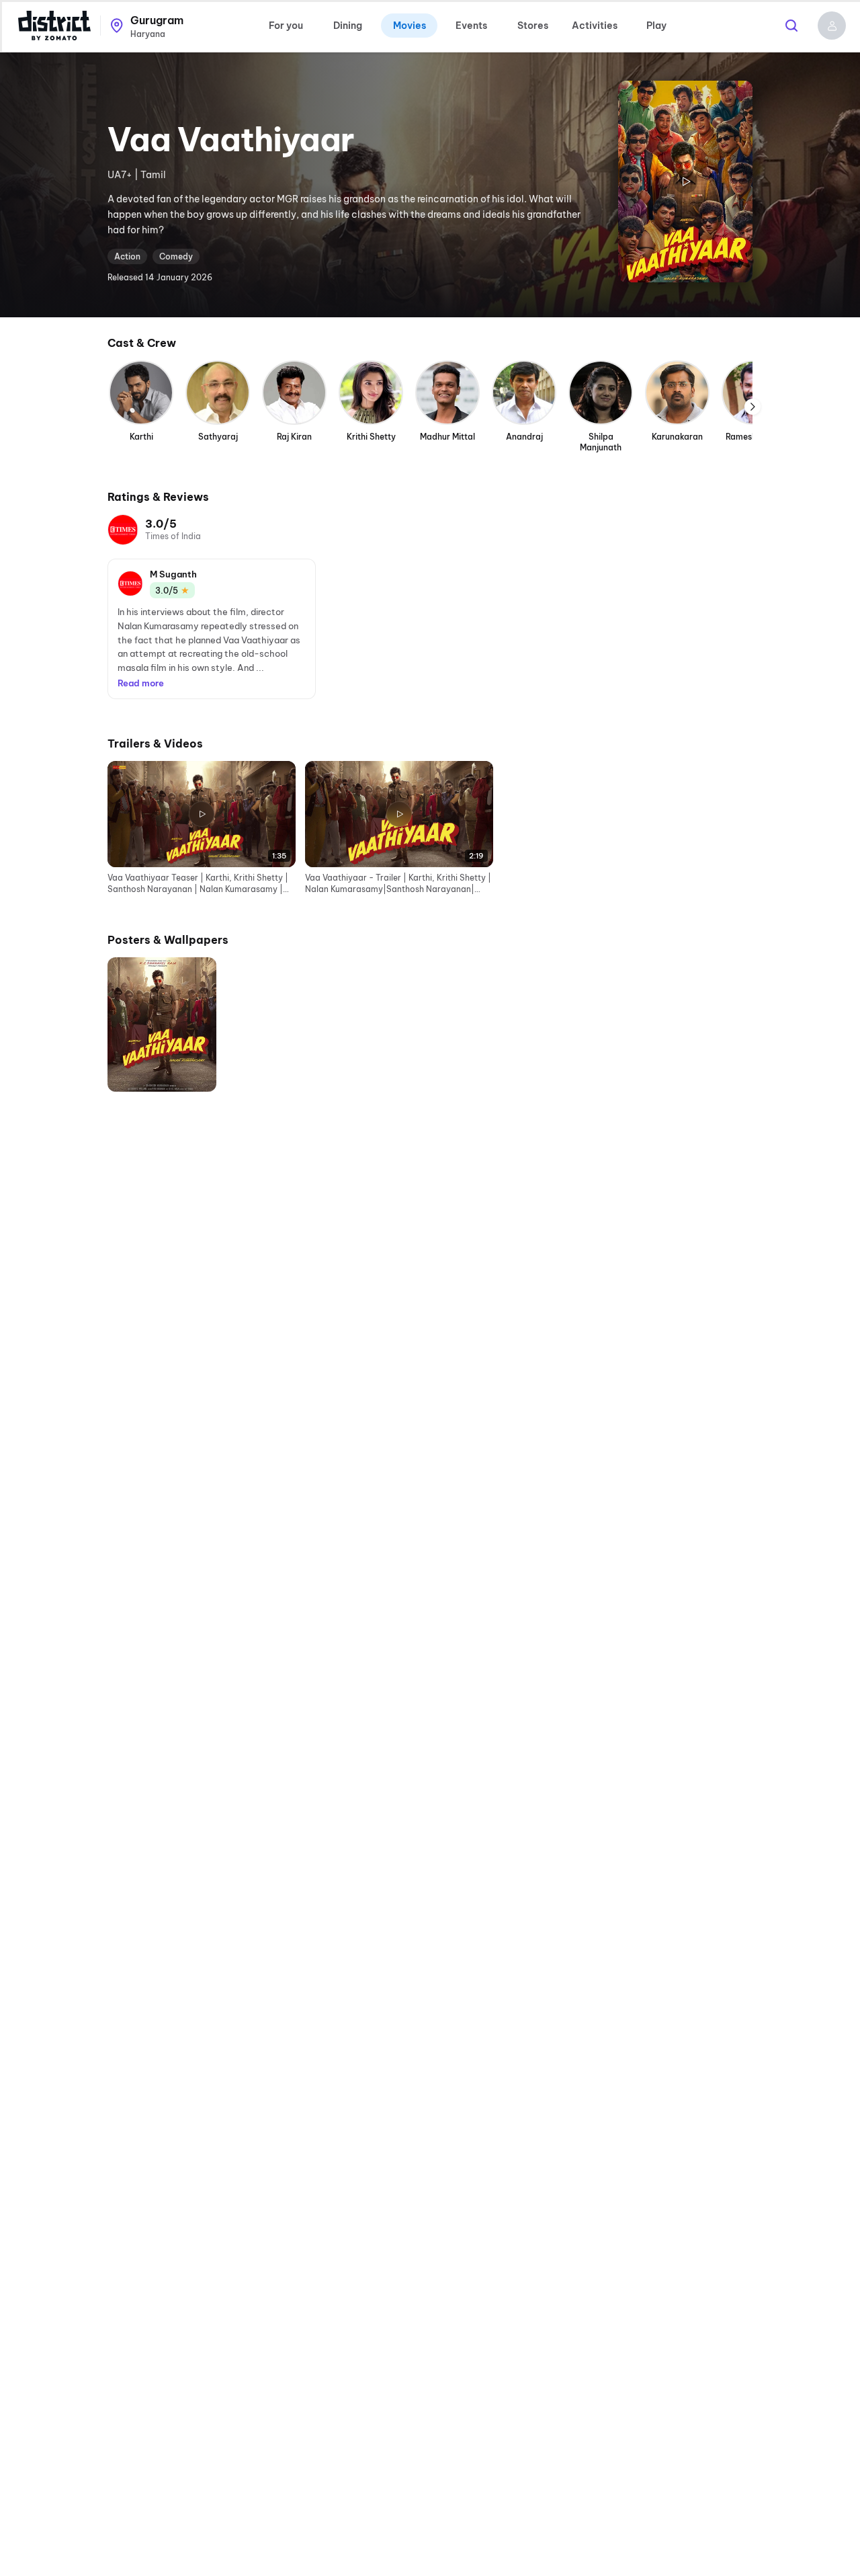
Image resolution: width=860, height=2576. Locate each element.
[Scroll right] (752, 407)
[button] (832, 26)
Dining (348, 26)
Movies (410, 26)
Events (471, 26)
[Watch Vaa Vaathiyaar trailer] (685, 182)
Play (656, 26)
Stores (533, 26)
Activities (595, 26)
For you (286, 26)
